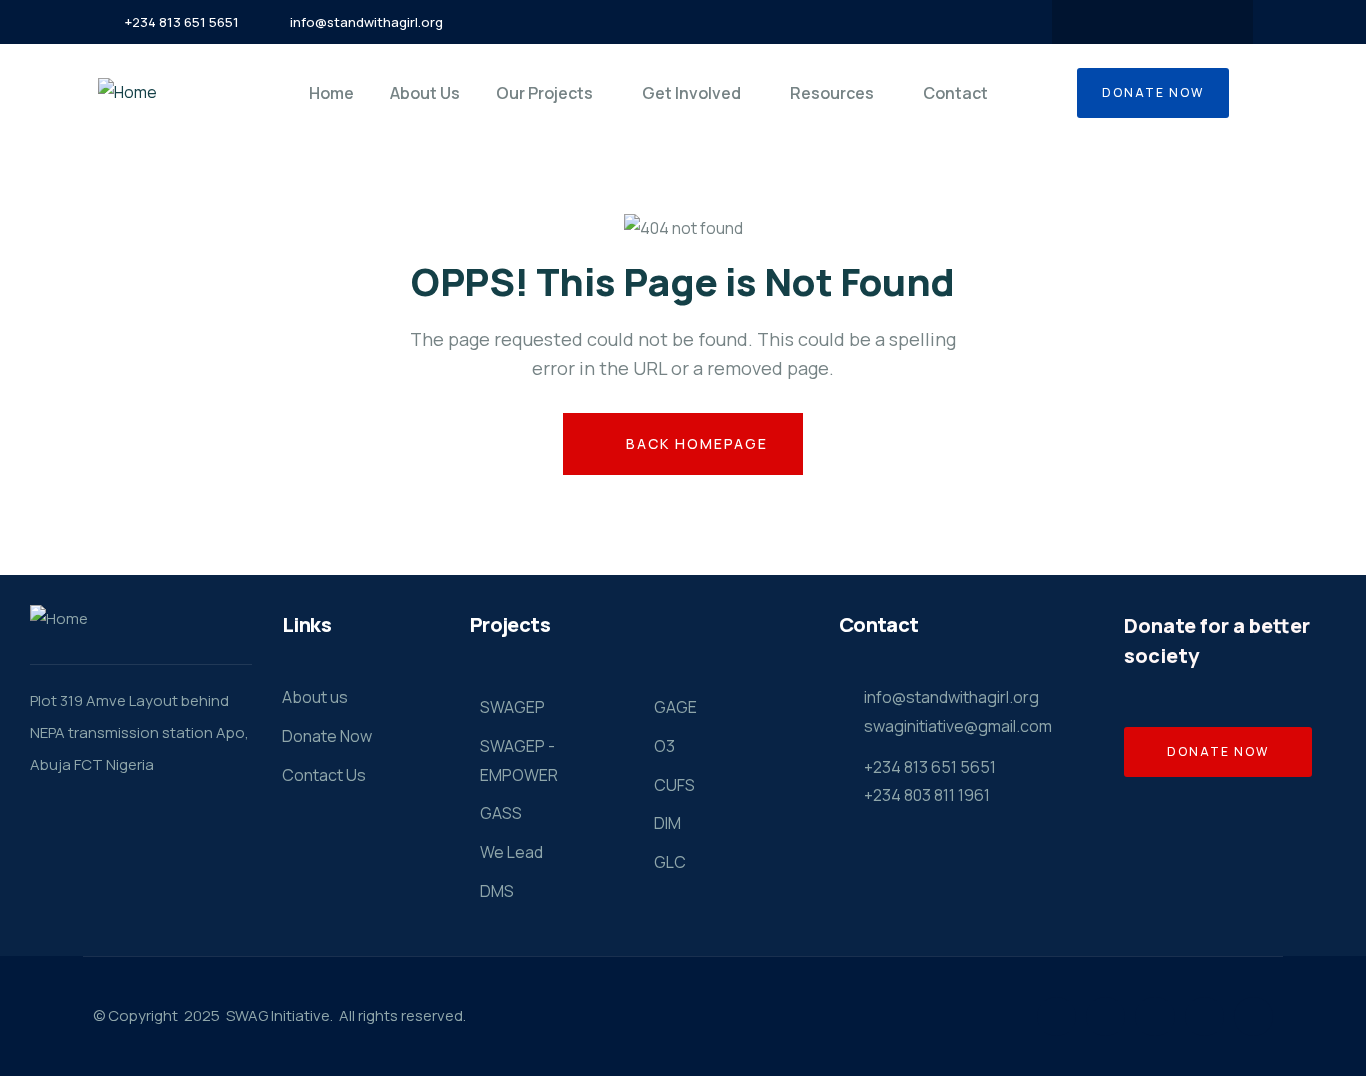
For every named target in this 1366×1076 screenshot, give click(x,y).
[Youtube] (1211, 22)
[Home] (127, 92)
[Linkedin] (1204, 1016)
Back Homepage (694, 443)
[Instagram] (1172, 22)
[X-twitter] (1133, 22)
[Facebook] (1094, 22)
